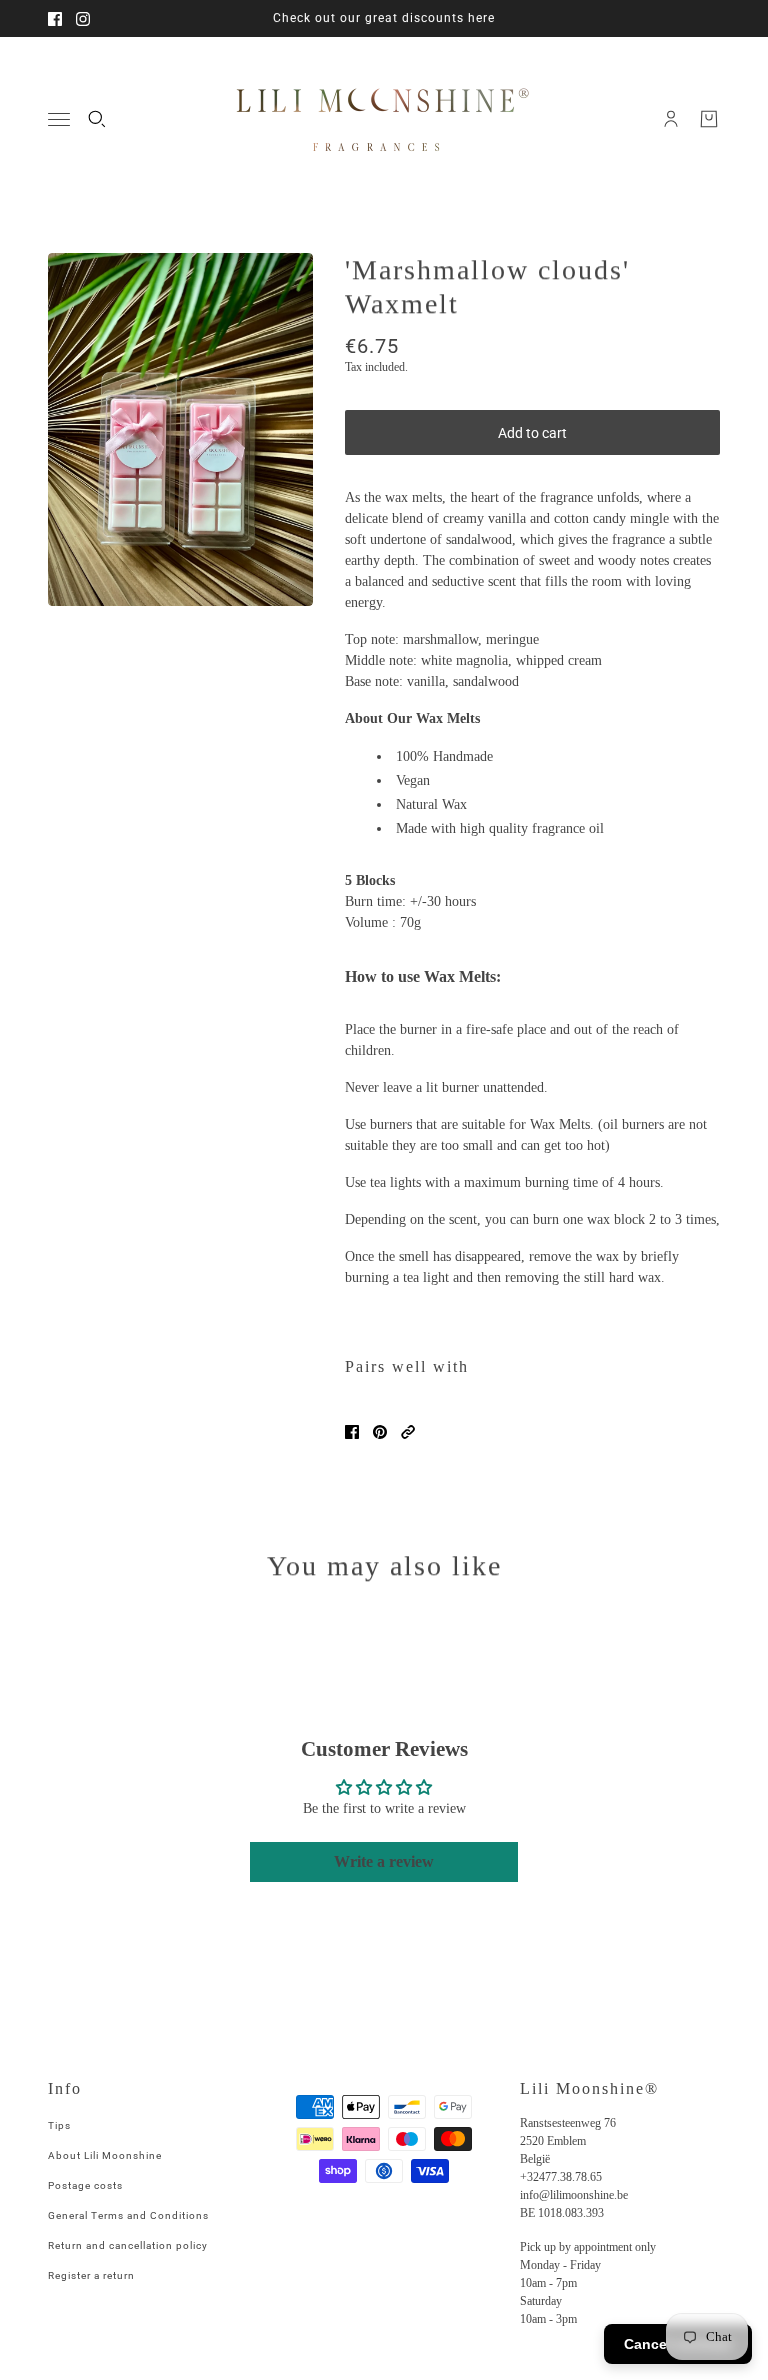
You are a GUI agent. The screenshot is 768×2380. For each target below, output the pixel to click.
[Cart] (709, 119)
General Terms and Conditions (128, 2215)
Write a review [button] (384, 1861)
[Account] (671, 119)
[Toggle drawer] (59, 119)
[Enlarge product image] (180, 429)
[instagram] (83, 19)
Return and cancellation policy (128, 2245)
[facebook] (55, 19)
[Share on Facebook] (352, 1432)
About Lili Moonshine (105, 2155)
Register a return (91, 2275)
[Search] (97, 119)
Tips (59, 2125)
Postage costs (85, 2185)
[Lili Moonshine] (384, 119)
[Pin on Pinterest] (380, 1432)
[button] (408, 1432)
